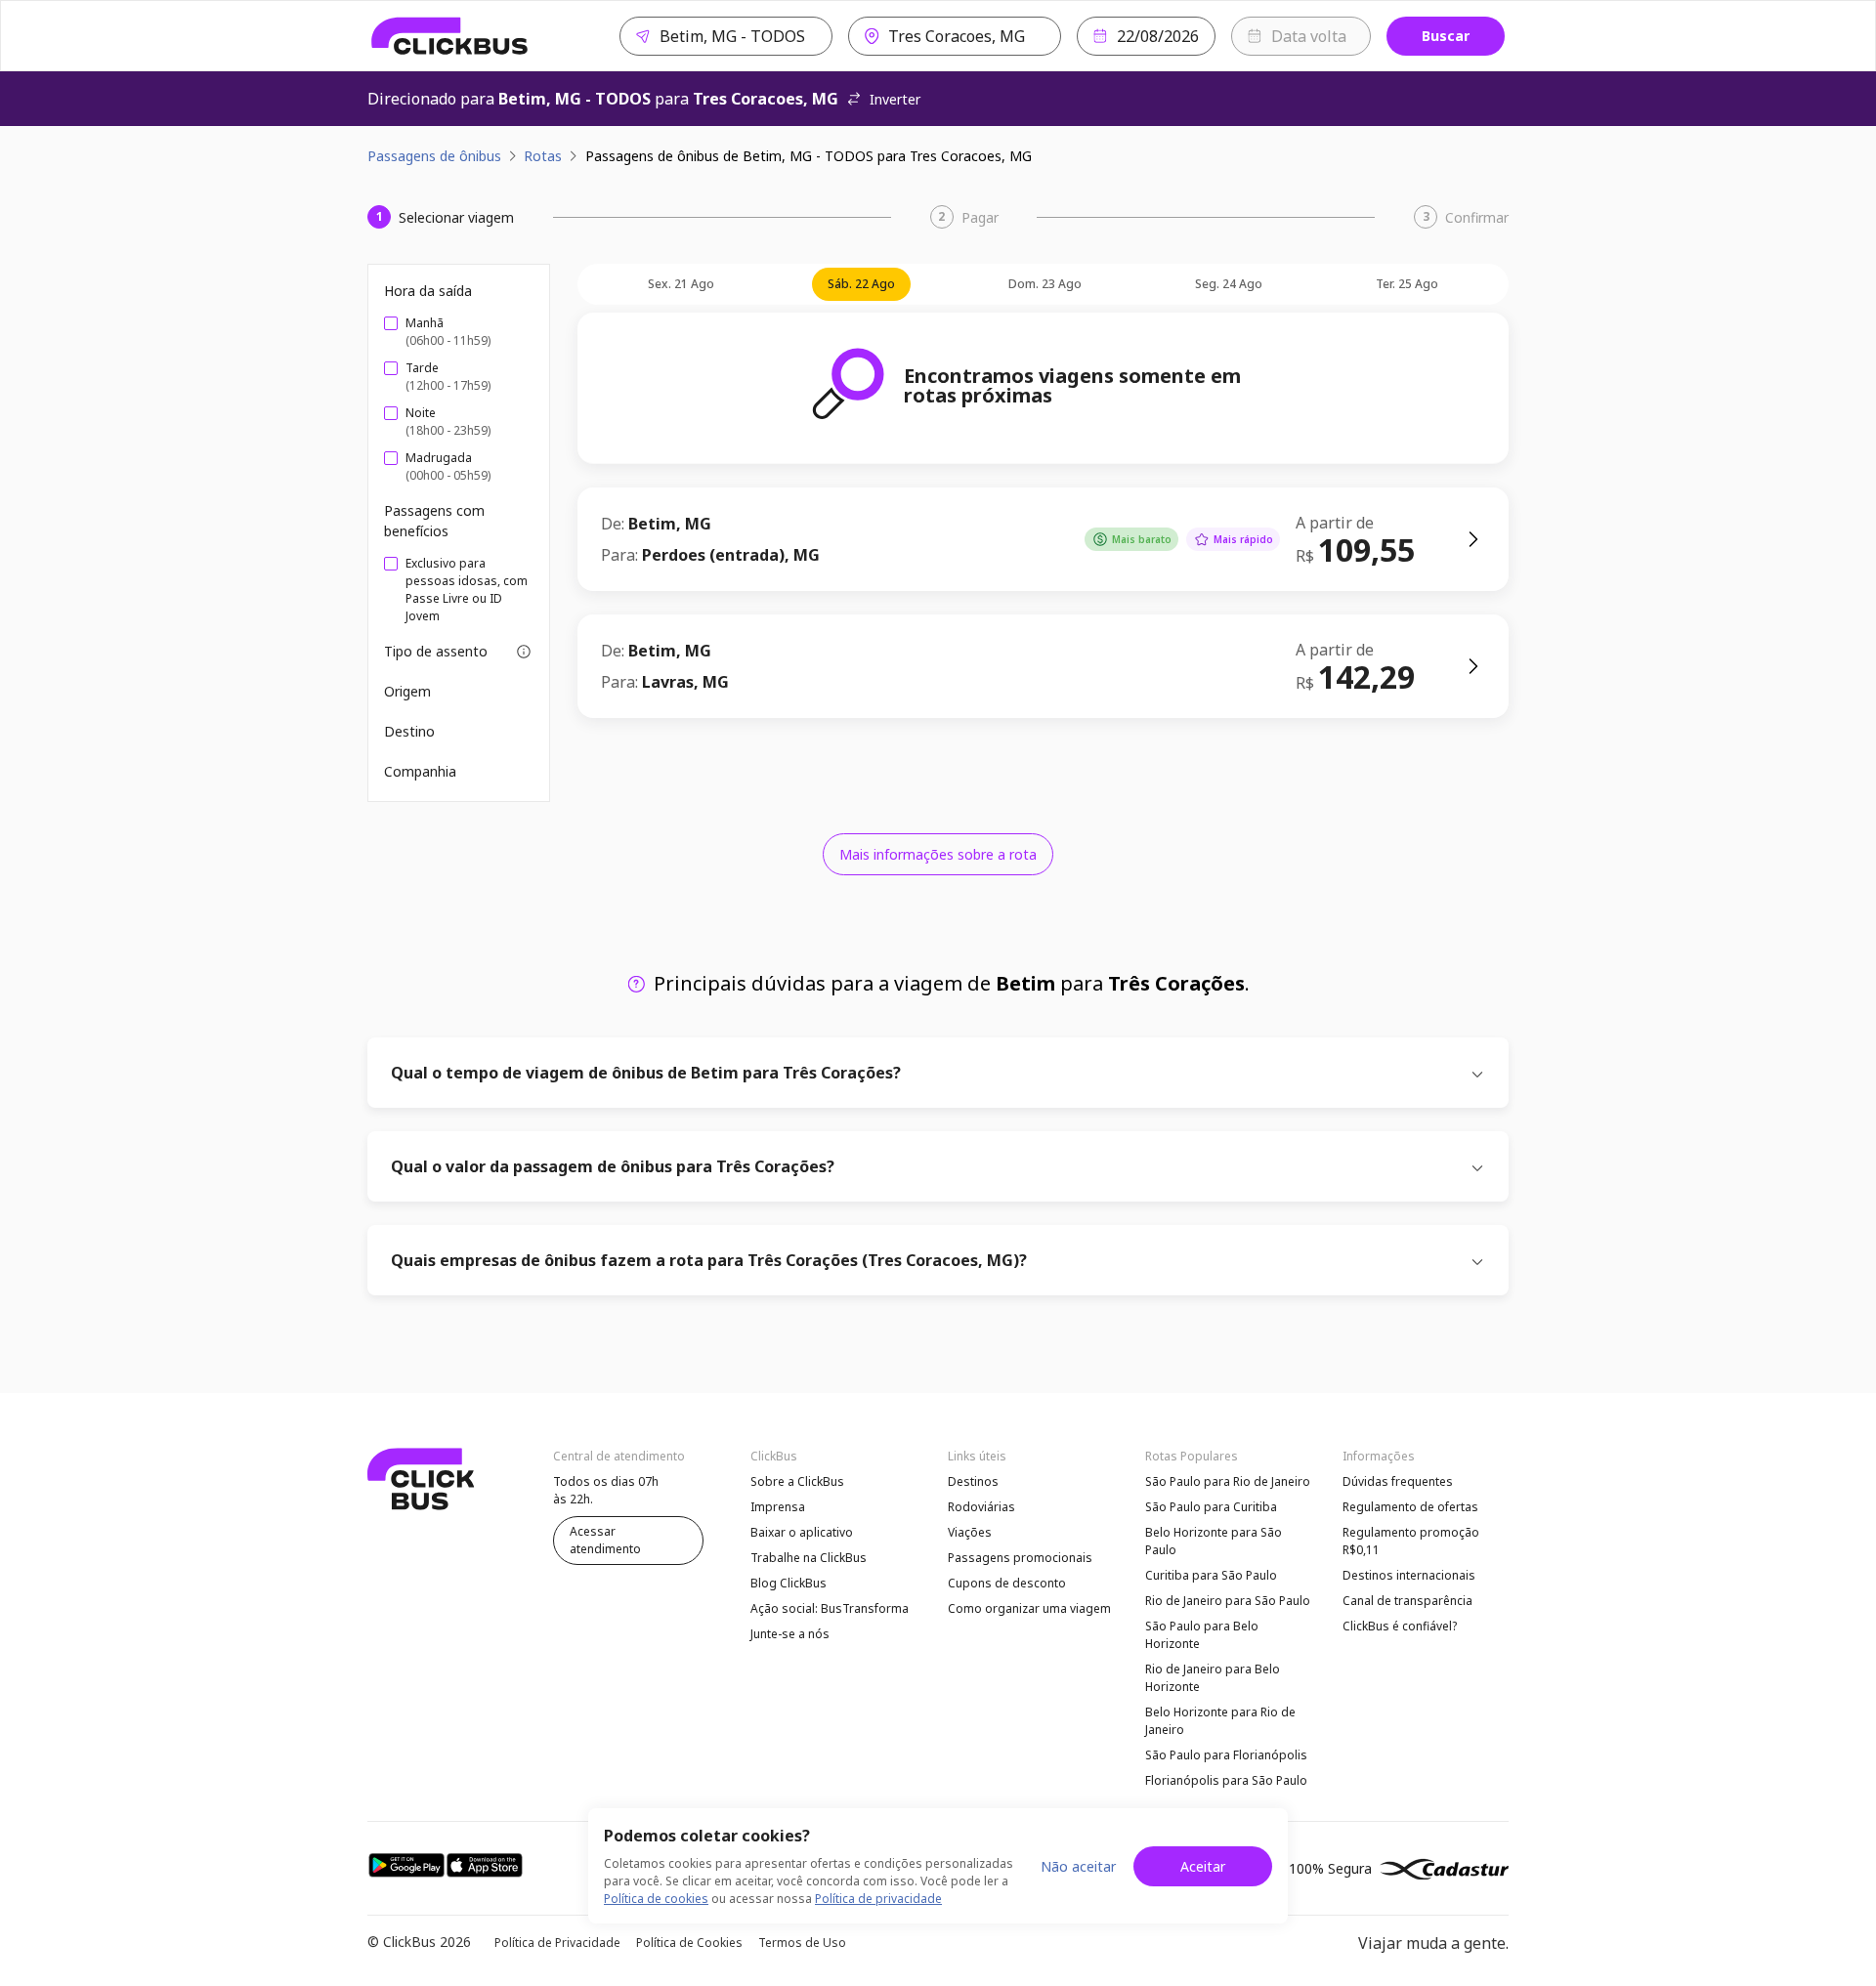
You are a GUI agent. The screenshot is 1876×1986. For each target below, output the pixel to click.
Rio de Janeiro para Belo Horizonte (1213, 1678)
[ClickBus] (450, 36)
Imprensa (778, 1507)
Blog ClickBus (789, 1583)
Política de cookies (656, 1899)
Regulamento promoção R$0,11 (1411, 1541)
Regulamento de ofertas (1410, 1507)
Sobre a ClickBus (797, 1481)
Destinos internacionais (1409, 1575)
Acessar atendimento (605, 1540)
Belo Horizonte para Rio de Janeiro (1220, 1721)
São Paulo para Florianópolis (1226, 1755)
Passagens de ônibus (434, 156)
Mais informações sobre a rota (938, 854)
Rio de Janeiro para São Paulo (1228, 1601)
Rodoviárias (981, 1507)
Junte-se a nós (790, 1634)
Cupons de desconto (1007, 1583)
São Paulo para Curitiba (1211, 1507)
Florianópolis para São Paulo (1226, 1780)
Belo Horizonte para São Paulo (1214, 1541)
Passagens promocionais (1020, 1558)
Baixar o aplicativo (802, 1532)
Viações (970, 1532)
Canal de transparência (1407, 1601)
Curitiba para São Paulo (1211, 1575)
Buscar (1446, 36)
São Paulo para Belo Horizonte (1202, 1635)
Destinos (973, 1481)
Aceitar (1203, 1866)
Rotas (543, 156)
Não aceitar (1078, 1866)
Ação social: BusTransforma (830, 1608)
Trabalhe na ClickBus (809, 1558)
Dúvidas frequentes (1398, 1481)
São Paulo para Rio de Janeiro (1228, 1481)
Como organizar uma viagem (1029, 1608)
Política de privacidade (878, 1899)
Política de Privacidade (557, 1943)
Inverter (895, 99)
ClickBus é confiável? (1400, 1626)
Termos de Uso (802, 1943)
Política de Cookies (689, 1943)
